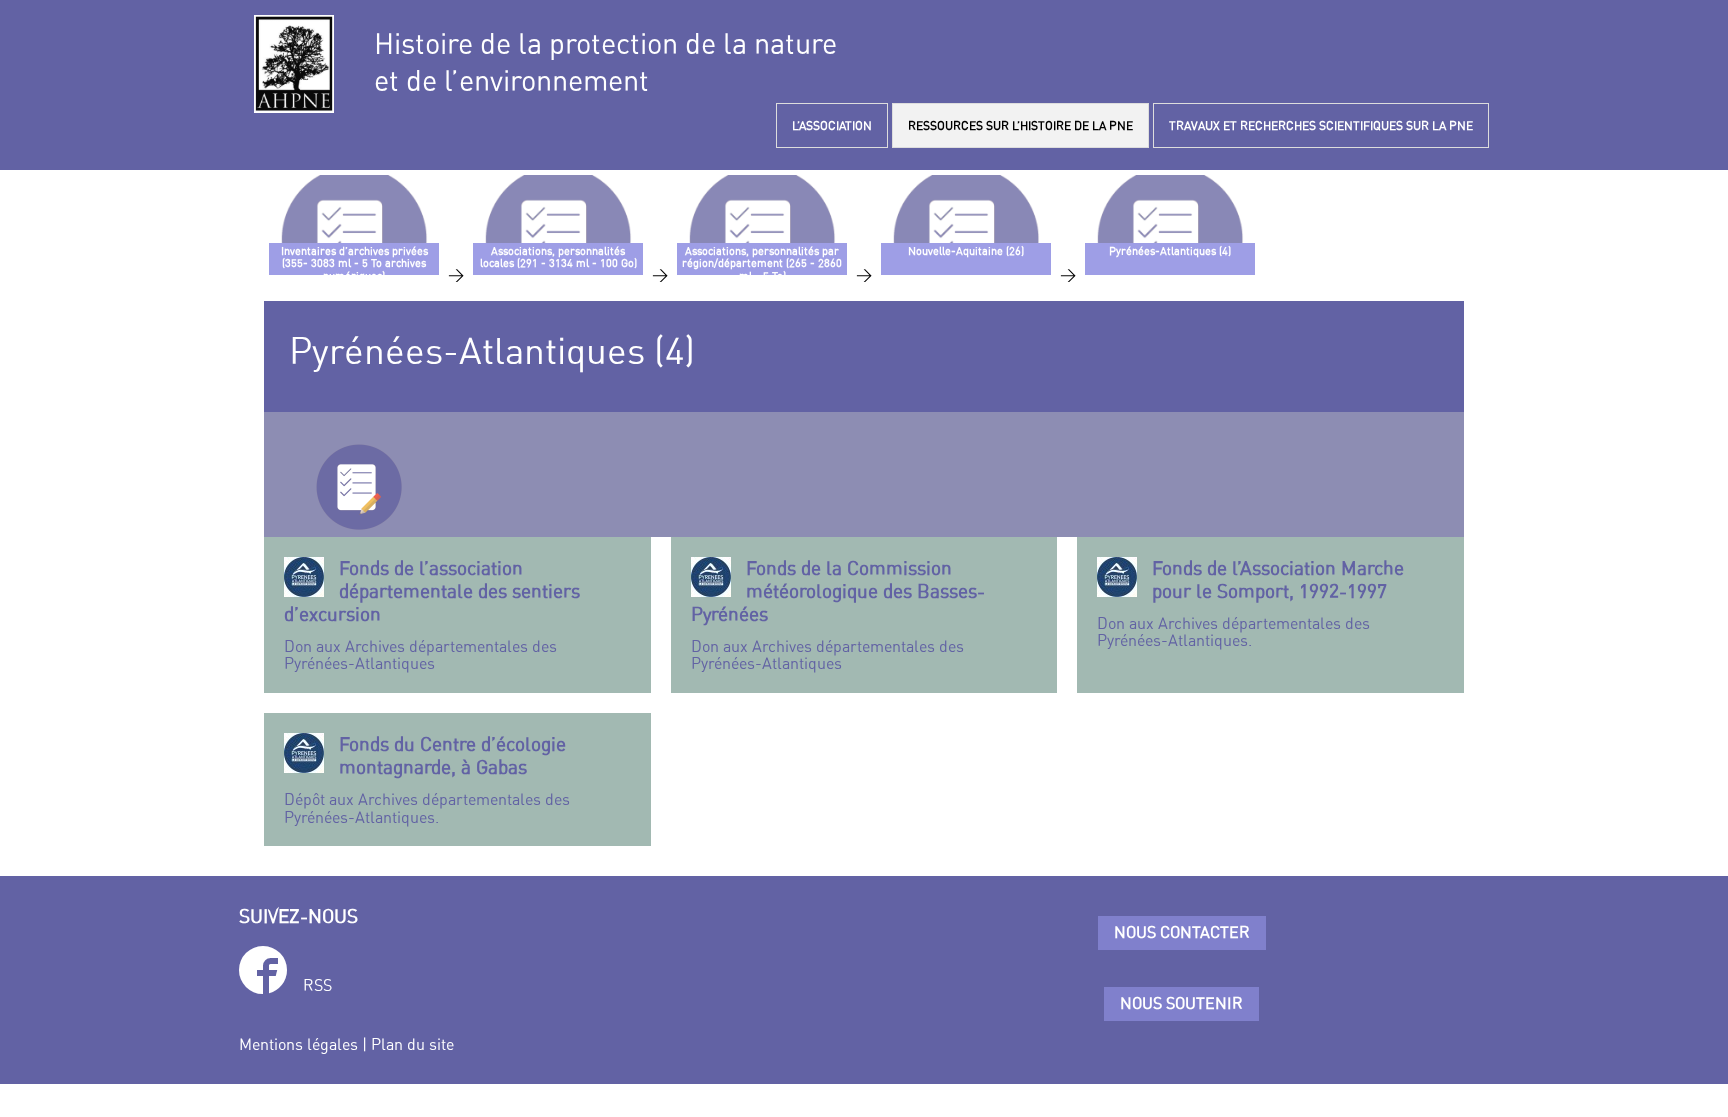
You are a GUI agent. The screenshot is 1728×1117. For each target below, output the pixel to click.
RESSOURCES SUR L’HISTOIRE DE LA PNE (1020, 125)
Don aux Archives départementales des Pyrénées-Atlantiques (432, 615)
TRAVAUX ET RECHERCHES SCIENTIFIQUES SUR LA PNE (1321, 125)
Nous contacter (1182, 932)
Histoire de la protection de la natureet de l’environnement (605, 62)
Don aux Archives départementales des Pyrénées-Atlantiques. (1250, 603)
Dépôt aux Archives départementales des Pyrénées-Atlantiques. (427, 779)
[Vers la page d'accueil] (294, 64)
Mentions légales (298, 1044)
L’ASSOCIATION (832, 125)
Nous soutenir (1181, 1003)
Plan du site (412, 1044)
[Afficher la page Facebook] (263, 973)
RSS (317, 985)
